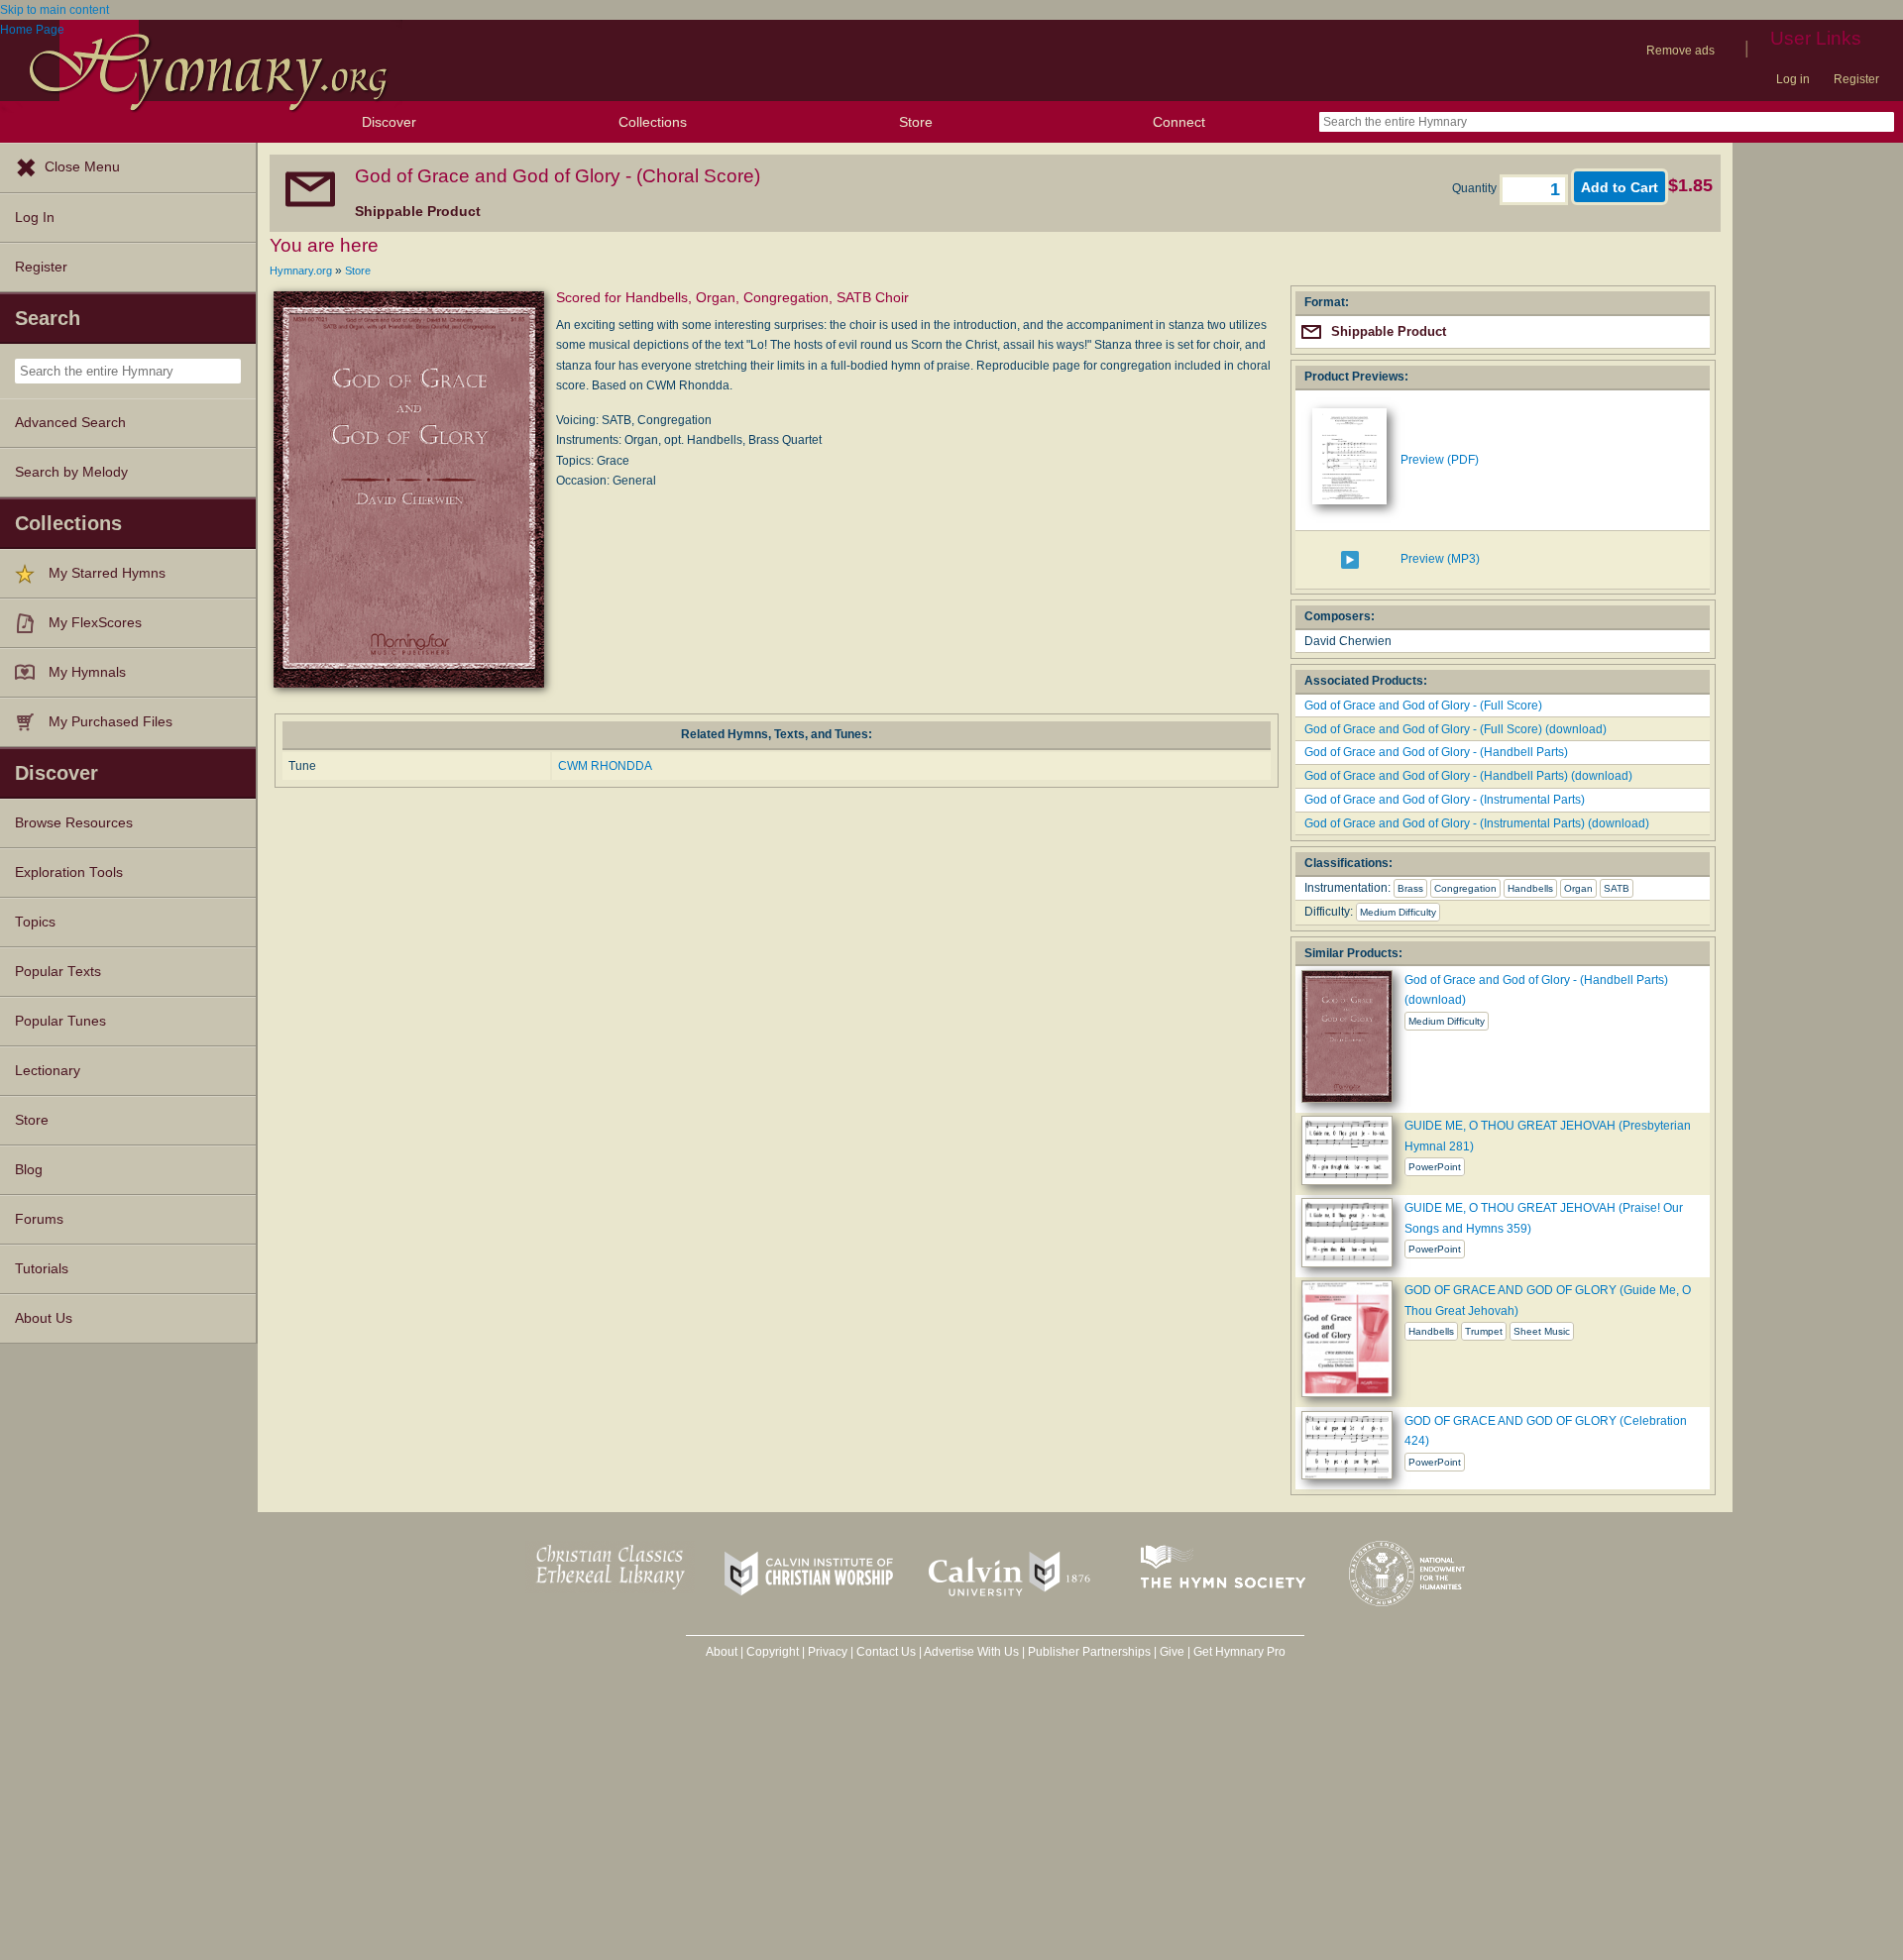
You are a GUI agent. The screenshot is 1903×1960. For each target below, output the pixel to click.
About (722, 1652)
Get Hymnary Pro (1239, 1652)
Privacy (828, 1652)
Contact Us (886, 1652)
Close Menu (82, 167)
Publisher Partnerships (1089, 1652)
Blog (29, 1170)
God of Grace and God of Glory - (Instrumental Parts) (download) (1477, 823)
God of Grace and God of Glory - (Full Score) (1423, 706)
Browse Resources (74, 823)
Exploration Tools (69, 872)
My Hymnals (87, 672)
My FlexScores (95, 623)
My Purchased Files (111, 722)
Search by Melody (71, 472)
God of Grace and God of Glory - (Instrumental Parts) (1445, 800)
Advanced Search (70, 423)
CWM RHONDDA (605, 766)
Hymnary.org (301, 271)
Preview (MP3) (1440, 559)
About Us (44, 1318)
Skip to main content (55, 10)
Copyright (773, 1652)
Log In (35, 218)
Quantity (1476, 188)
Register (1856, 79)
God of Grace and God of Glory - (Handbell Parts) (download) (1468, 776)
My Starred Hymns (107, 573)
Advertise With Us (971, 1652)
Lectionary (48, 1071)
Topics (35, 922)
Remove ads (1680, 51)
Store (916, 122)
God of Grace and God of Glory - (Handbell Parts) (1436, 752)
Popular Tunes (60, 1021)
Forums (39, 1219)
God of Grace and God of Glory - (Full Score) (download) (1455, 729)
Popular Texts (58, 972)
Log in (1793, 79)
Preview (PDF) (1440, 460)
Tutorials (42, 1269)
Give (1172, 1652)
